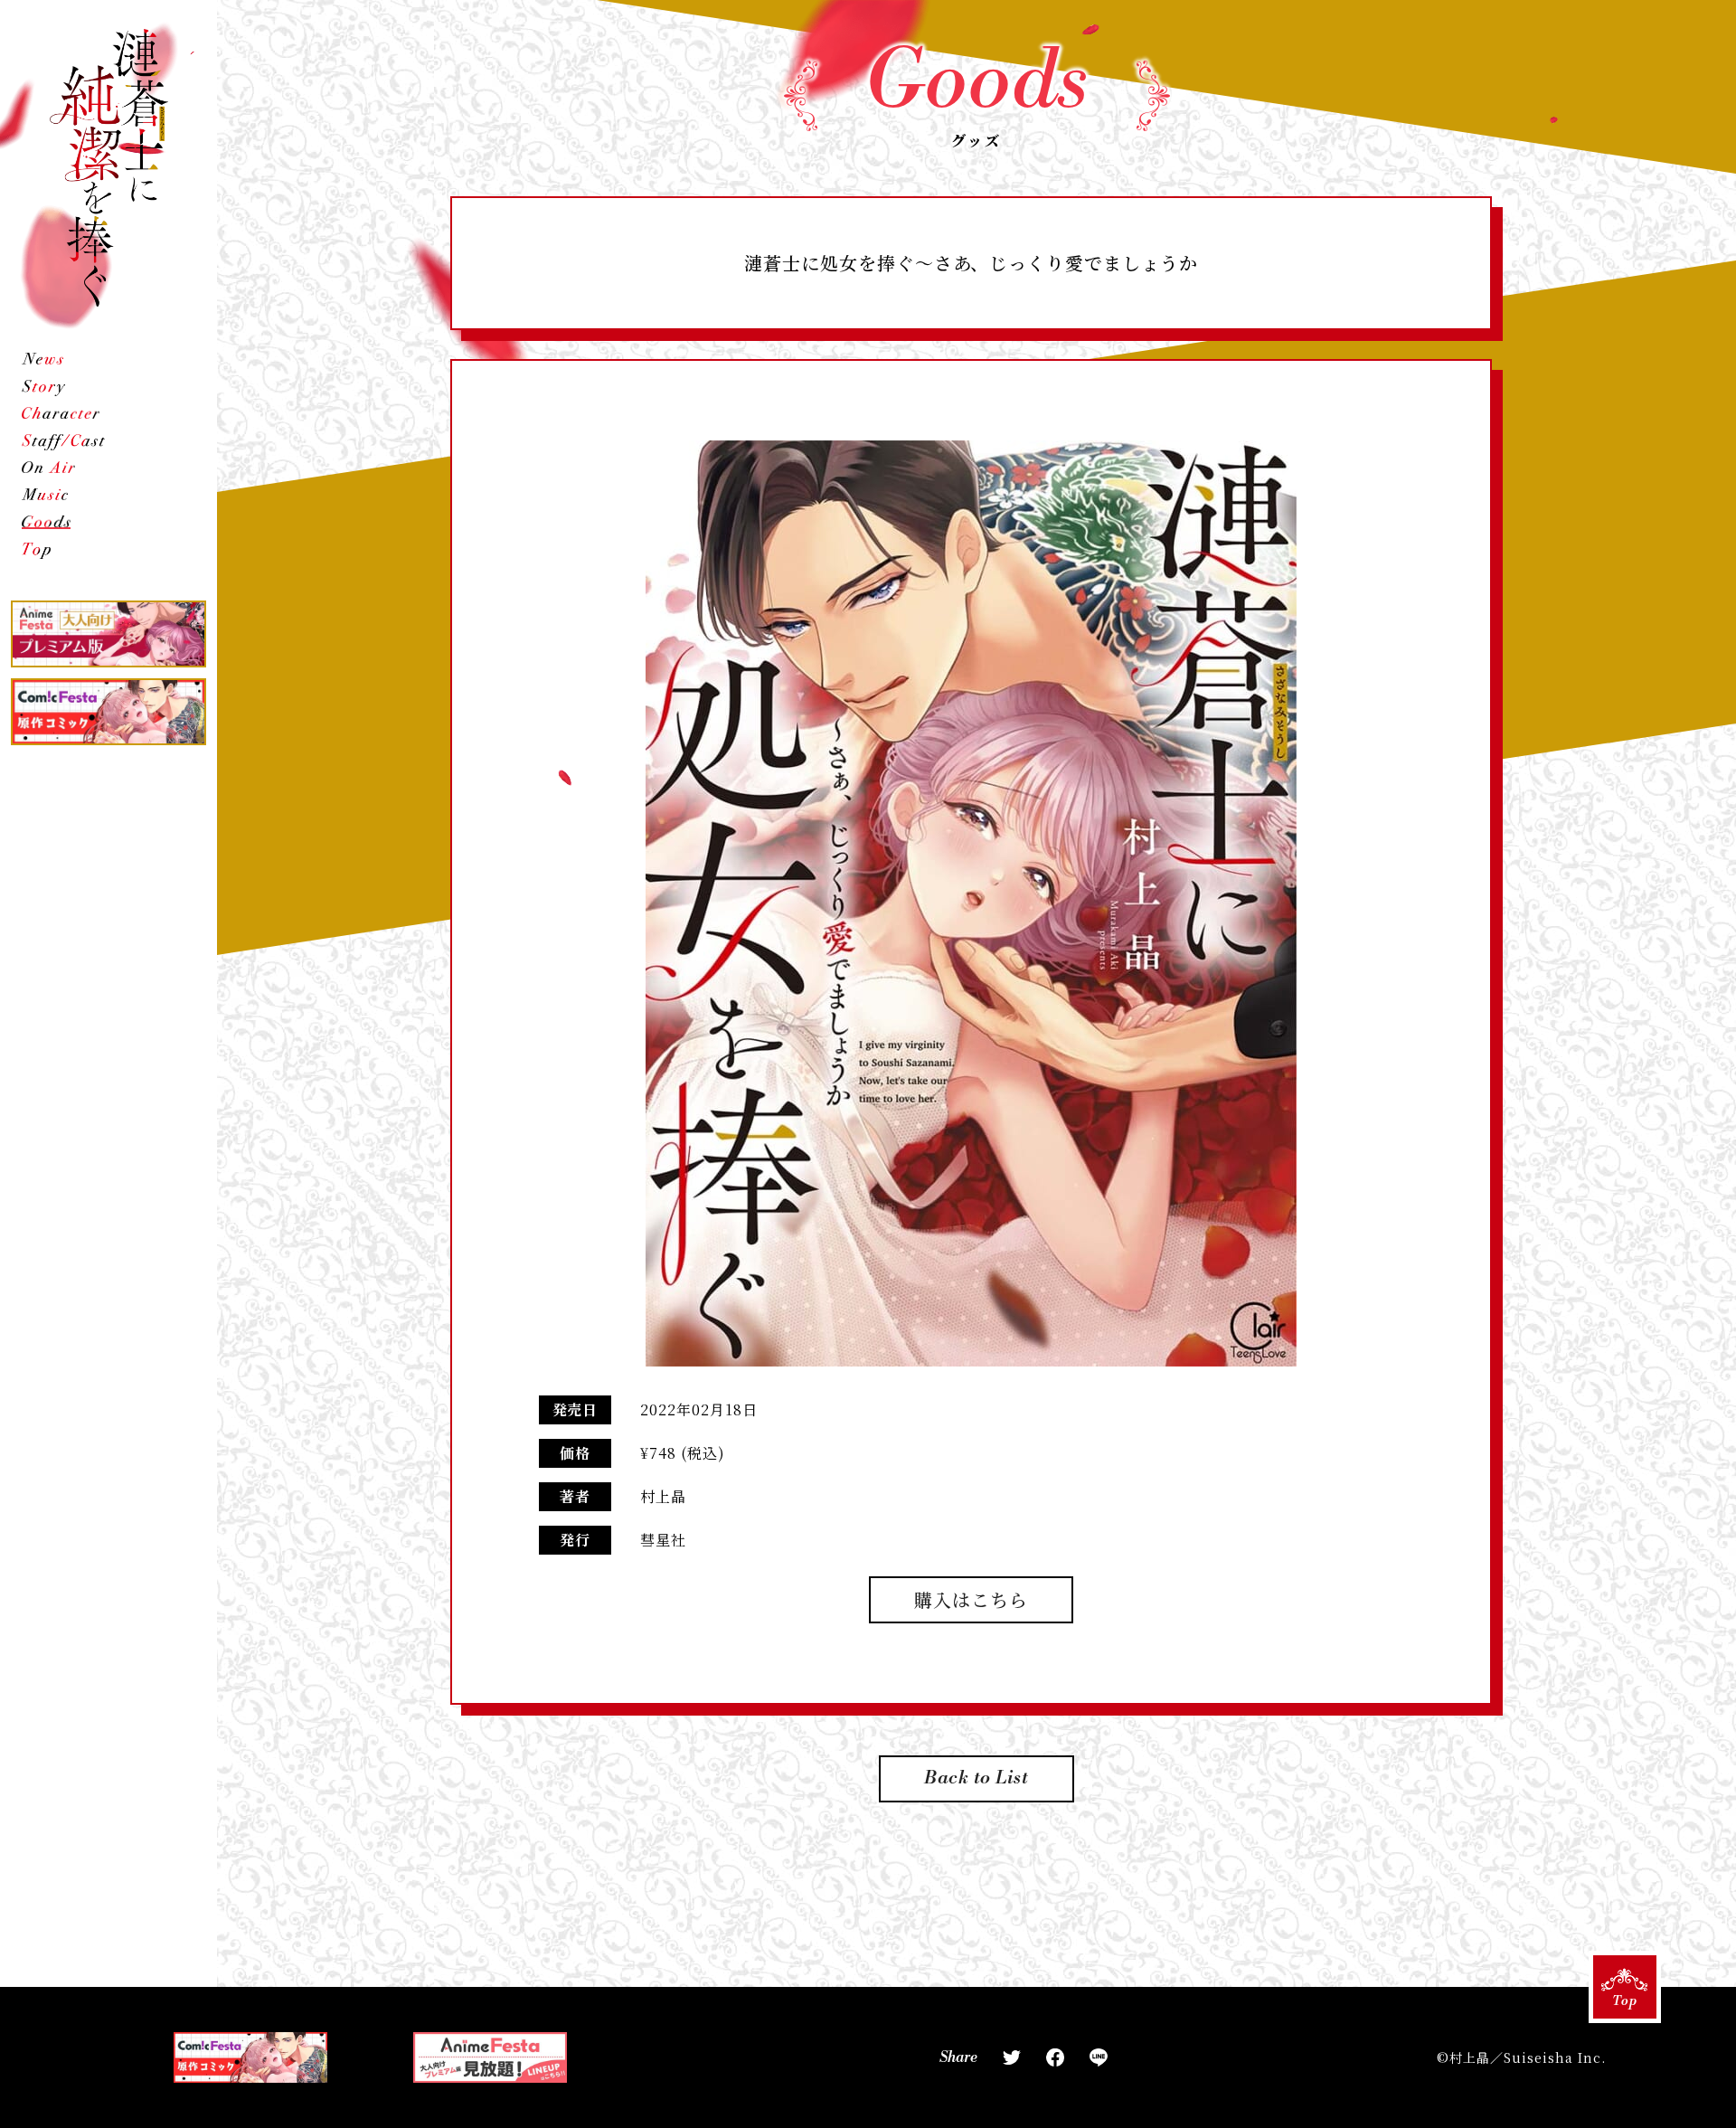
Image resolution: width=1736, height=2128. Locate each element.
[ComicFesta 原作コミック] (108, 712)
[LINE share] (1099, 2057)
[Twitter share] (1012, 2057)
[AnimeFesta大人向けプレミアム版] (108, 634)
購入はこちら (971, 1599)
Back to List (977, 1778)
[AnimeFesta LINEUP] (490, 2057)
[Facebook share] (1055, 2057)
